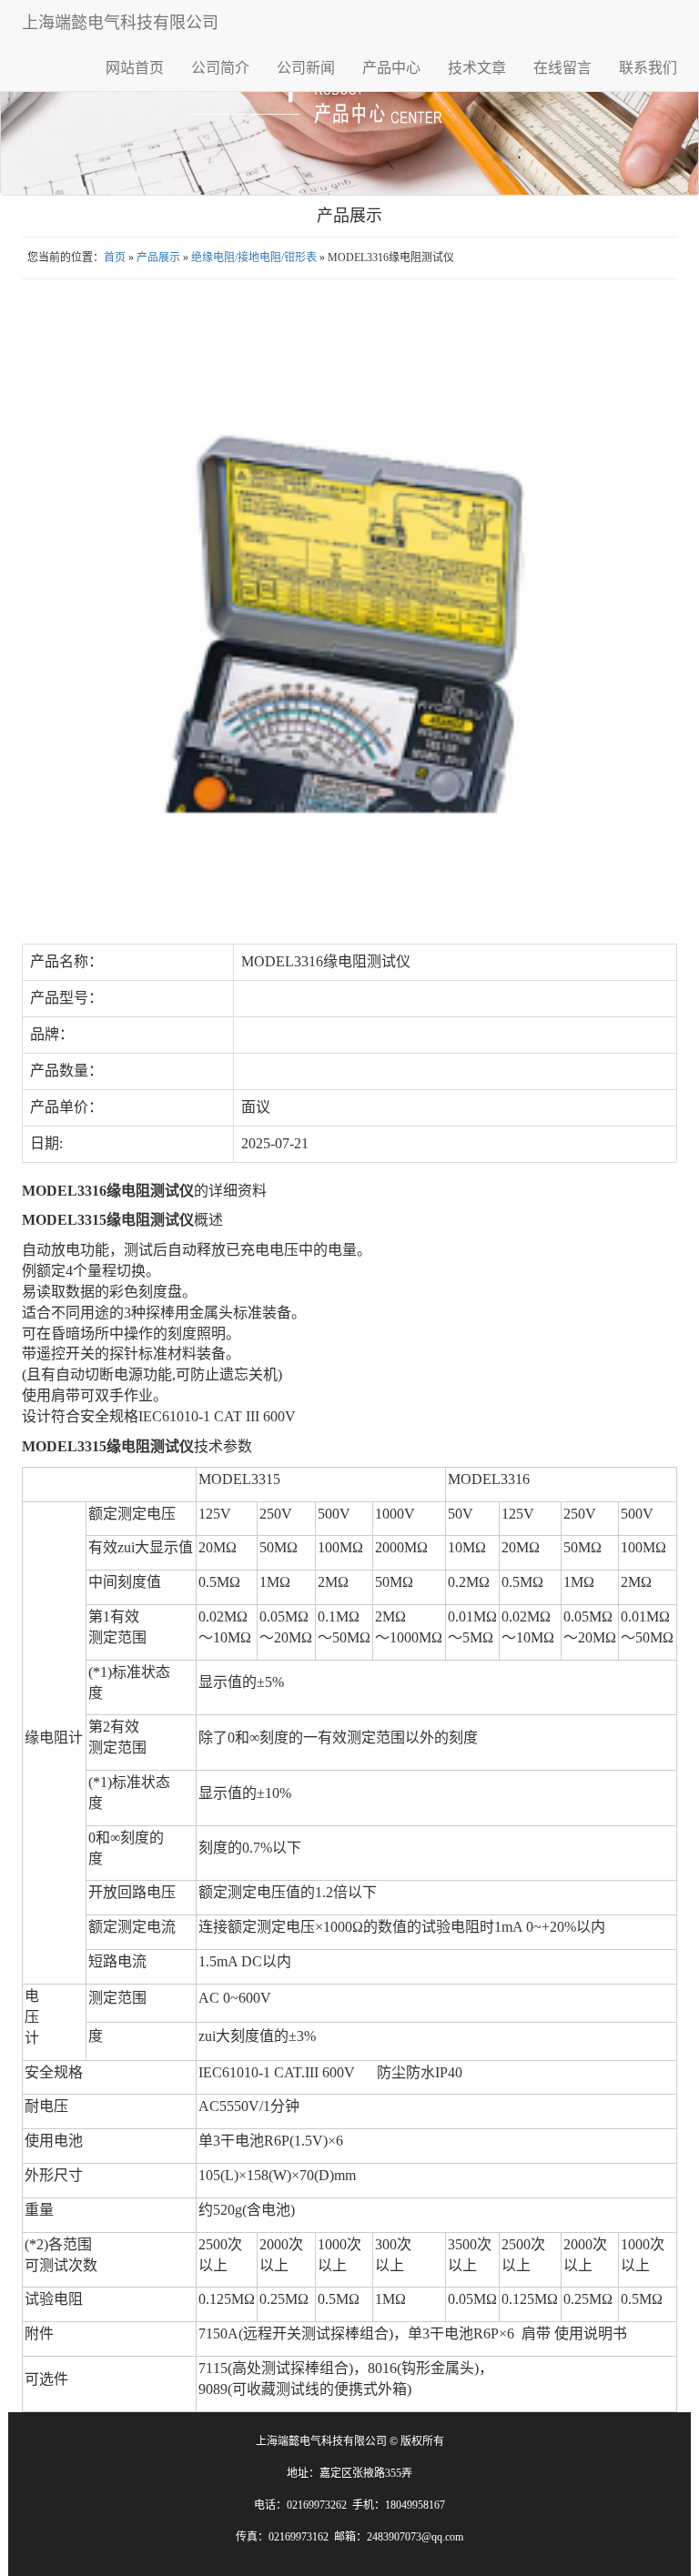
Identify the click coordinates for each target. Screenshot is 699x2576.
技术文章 (477, 68)
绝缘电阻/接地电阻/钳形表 (254, 258)
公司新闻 (306, 68)
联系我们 (648, 68)
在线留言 (562, 68)
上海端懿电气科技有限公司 (120, 23)
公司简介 (220, 68)
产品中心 (391, 68)
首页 (115, 258)
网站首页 (135, 68)
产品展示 (158, 258)
